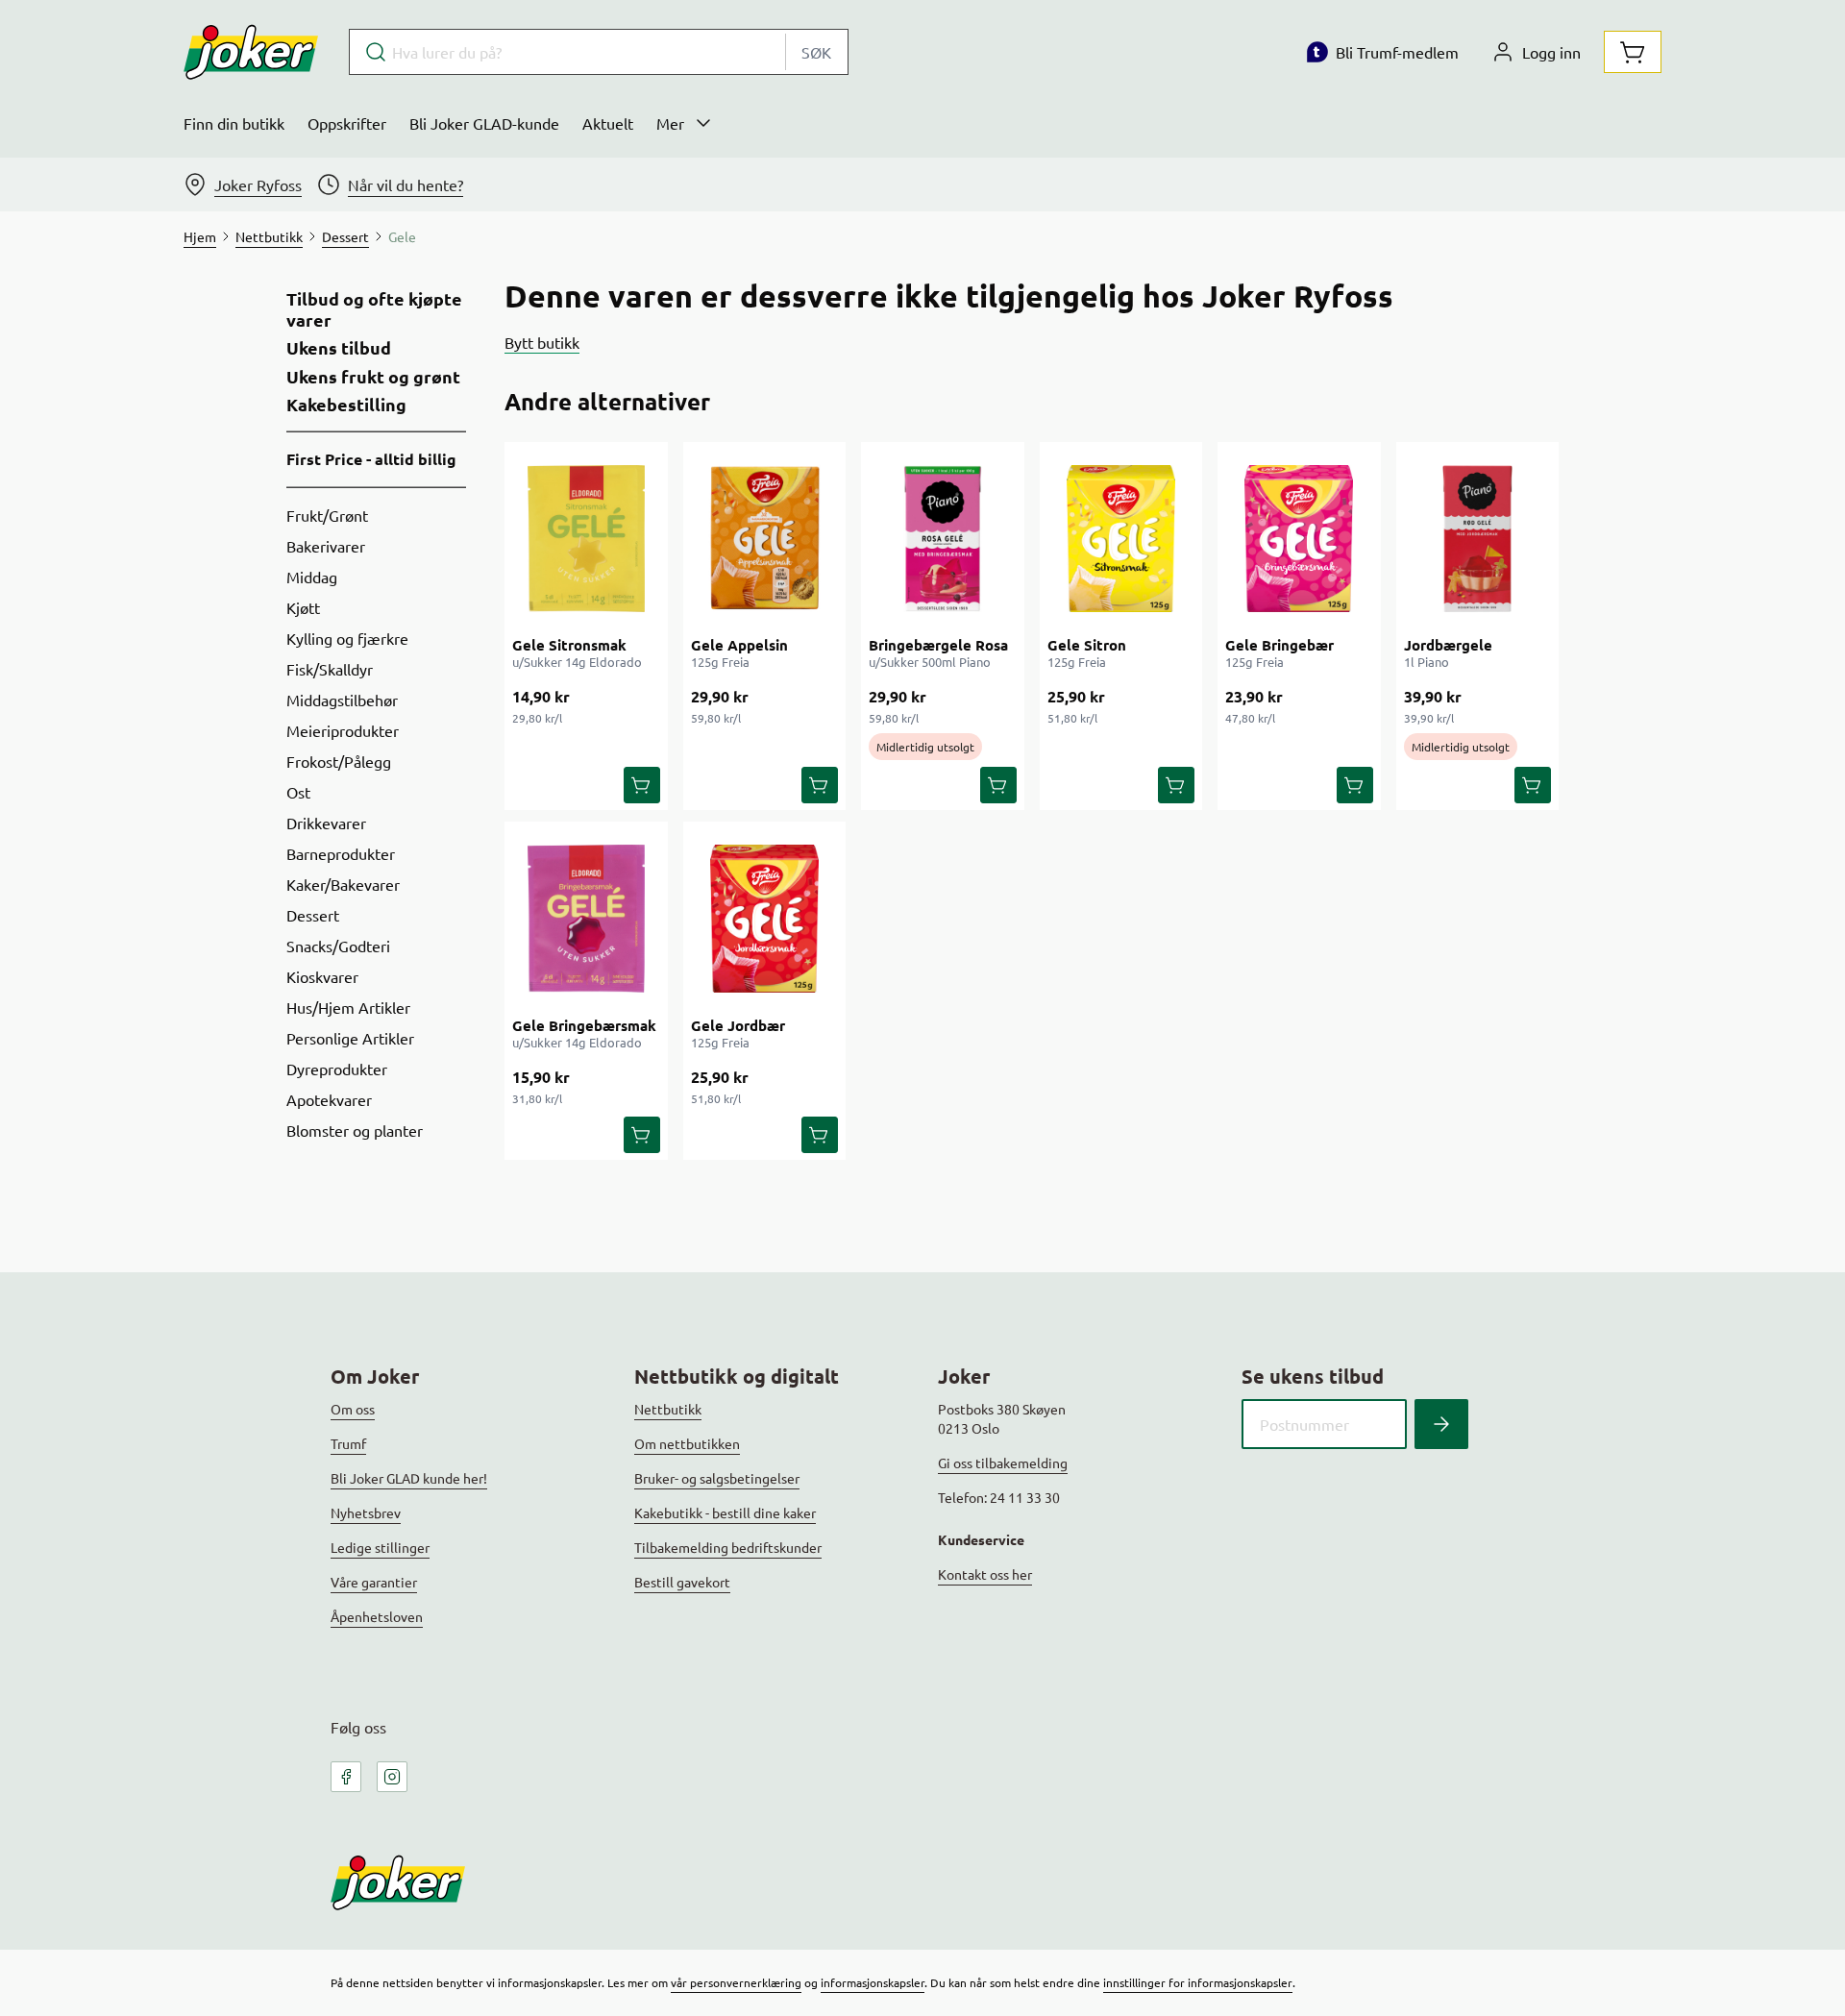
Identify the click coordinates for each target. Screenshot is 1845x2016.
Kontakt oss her (985, 1574)
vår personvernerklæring (736, 1982)
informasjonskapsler (873, 1982)
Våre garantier (374, 1582)
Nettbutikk (668, 1409)
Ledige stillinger (380, 1547)
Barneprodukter (341, 853)
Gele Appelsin (739, 645)
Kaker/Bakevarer (343, 884)
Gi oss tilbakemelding (1003, 1463)
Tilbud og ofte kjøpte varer (374, 309)
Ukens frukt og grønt (373, 377)
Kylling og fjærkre (347, 638)
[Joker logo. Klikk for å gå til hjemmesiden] (251, 52)
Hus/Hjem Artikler (348, 1007)
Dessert (313, 915)
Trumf (348, 1443)
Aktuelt (608, 123)
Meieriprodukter (343, 730)
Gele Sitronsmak (569, 645)
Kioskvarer (322, 976)
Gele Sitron (1087, 645)
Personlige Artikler (350, 1038)
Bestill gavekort (682, 1582)
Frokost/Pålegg (339, 761)
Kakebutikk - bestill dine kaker (725, 1512)
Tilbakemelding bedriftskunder (728, 1547)
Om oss (353, 1409)
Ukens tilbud (339, 348)
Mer (670, 123)
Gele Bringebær (1279, 645)
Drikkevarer (326, 823)
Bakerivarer (326, 546)
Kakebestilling (346, 405)
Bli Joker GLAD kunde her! (409, 1478)
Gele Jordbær (738, 1025)
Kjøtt (303, 607)
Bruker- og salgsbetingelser (717, 1478)
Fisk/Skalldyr (330, 669)
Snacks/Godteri (338, 946)
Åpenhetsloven (377, 1616)
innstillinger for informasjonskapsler (1198, 1982)
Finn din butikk (234, 123)
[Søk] (1441, 1424)
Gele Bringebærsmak (584, 1025)
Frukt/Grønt (327, 515)
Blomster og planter (355, 1130)
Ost (298, 792)
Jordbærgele (1448, 645)
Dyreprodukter (337, 1069)
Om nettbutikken (687, 1443)
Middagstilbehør (342, 700)
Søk (816, 52)
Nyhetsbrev (366, 1512)
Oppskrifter (347, 123)
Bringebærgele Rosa (938, 645)
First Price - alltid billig (371, 459)
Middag (312, 577)
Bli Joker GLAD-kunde (484, 123)
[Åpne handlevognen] (1633, 52)
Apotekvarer (329, 1099)
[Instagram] (392, 1777)
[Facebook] (346, 1777)
